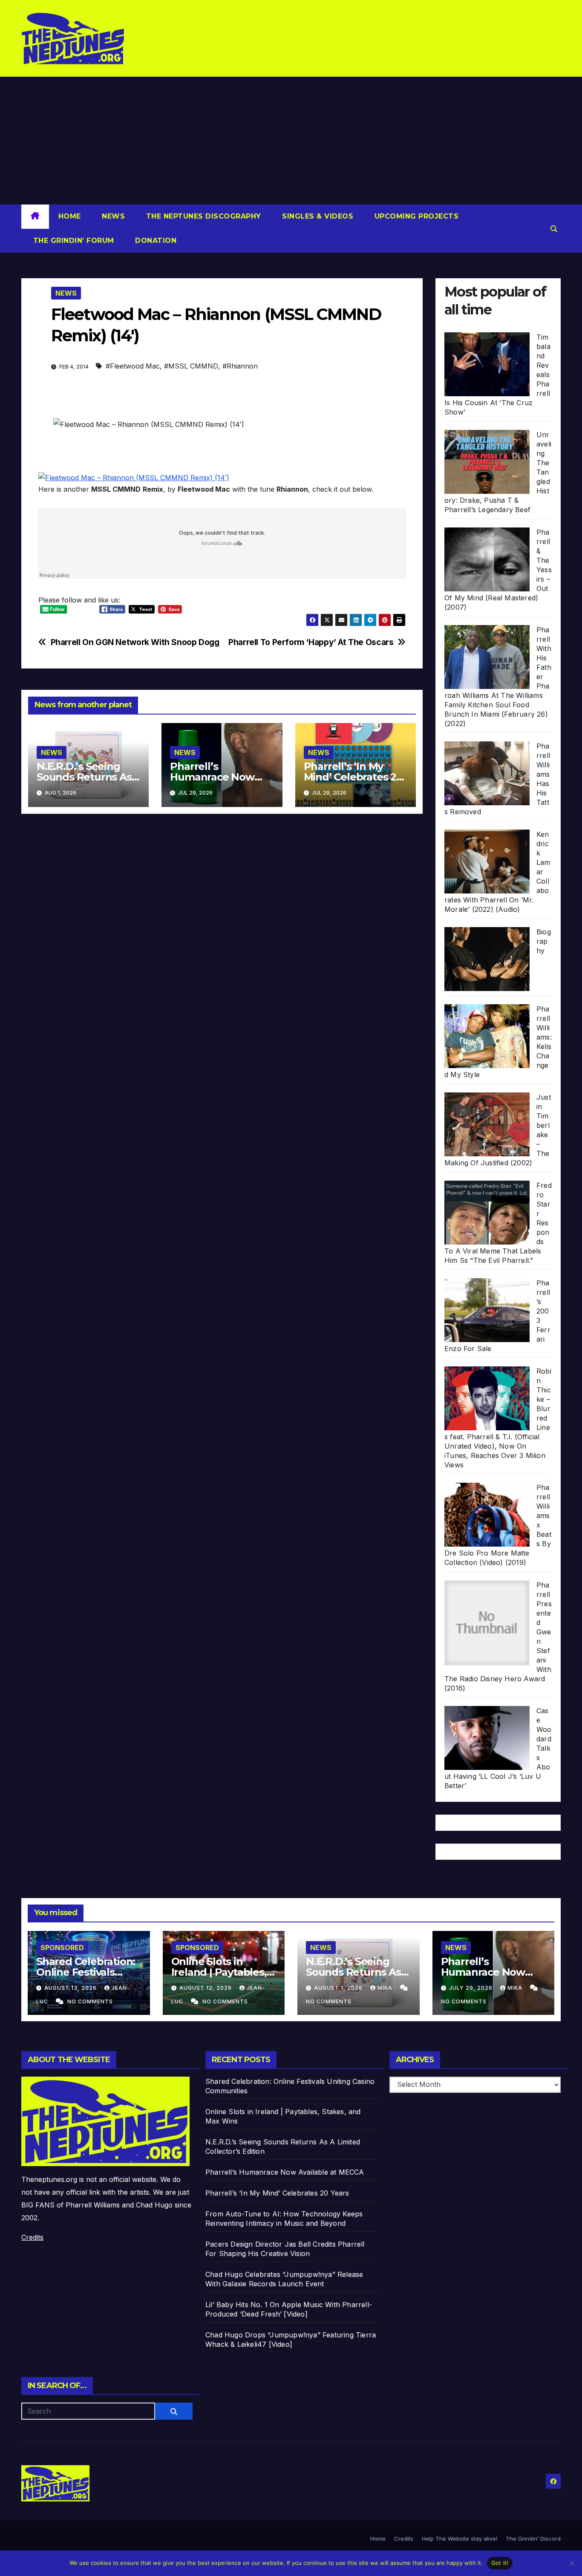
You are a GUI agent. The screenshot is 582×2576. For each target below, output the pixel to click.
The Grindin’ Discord (533, 2539)
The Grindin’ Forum (72, 241)
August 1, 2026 (339, 1988)
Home (70, 216)
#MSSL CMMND (191, 366)
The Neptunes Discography (202, 216)
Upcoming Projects (415, 216)
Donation (155, 241)
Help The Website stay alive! (460, 2539)
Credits (32, 2237)
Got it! (500, 2563)
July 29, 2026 (472, 1988)
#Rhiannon (240, 366)
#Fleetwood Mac (133, 366)
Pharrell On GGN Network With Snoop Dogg (135, 642)
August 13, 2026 (71, 1988)
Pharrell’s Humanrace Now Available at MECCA (218, 777)
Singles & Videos (317, 216)
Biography (544, 941)
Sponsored (62, 1948)
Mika (386, 1988)
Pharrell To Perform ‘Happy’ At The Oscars (311, 642)
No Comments (90, 2001)
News (112, 216)
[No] (571, 2563)
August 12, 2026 (206, 1988)
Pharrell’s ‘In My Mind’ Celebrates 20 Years (353, 777)
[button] (554, 229)
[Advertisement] (291, 141)
